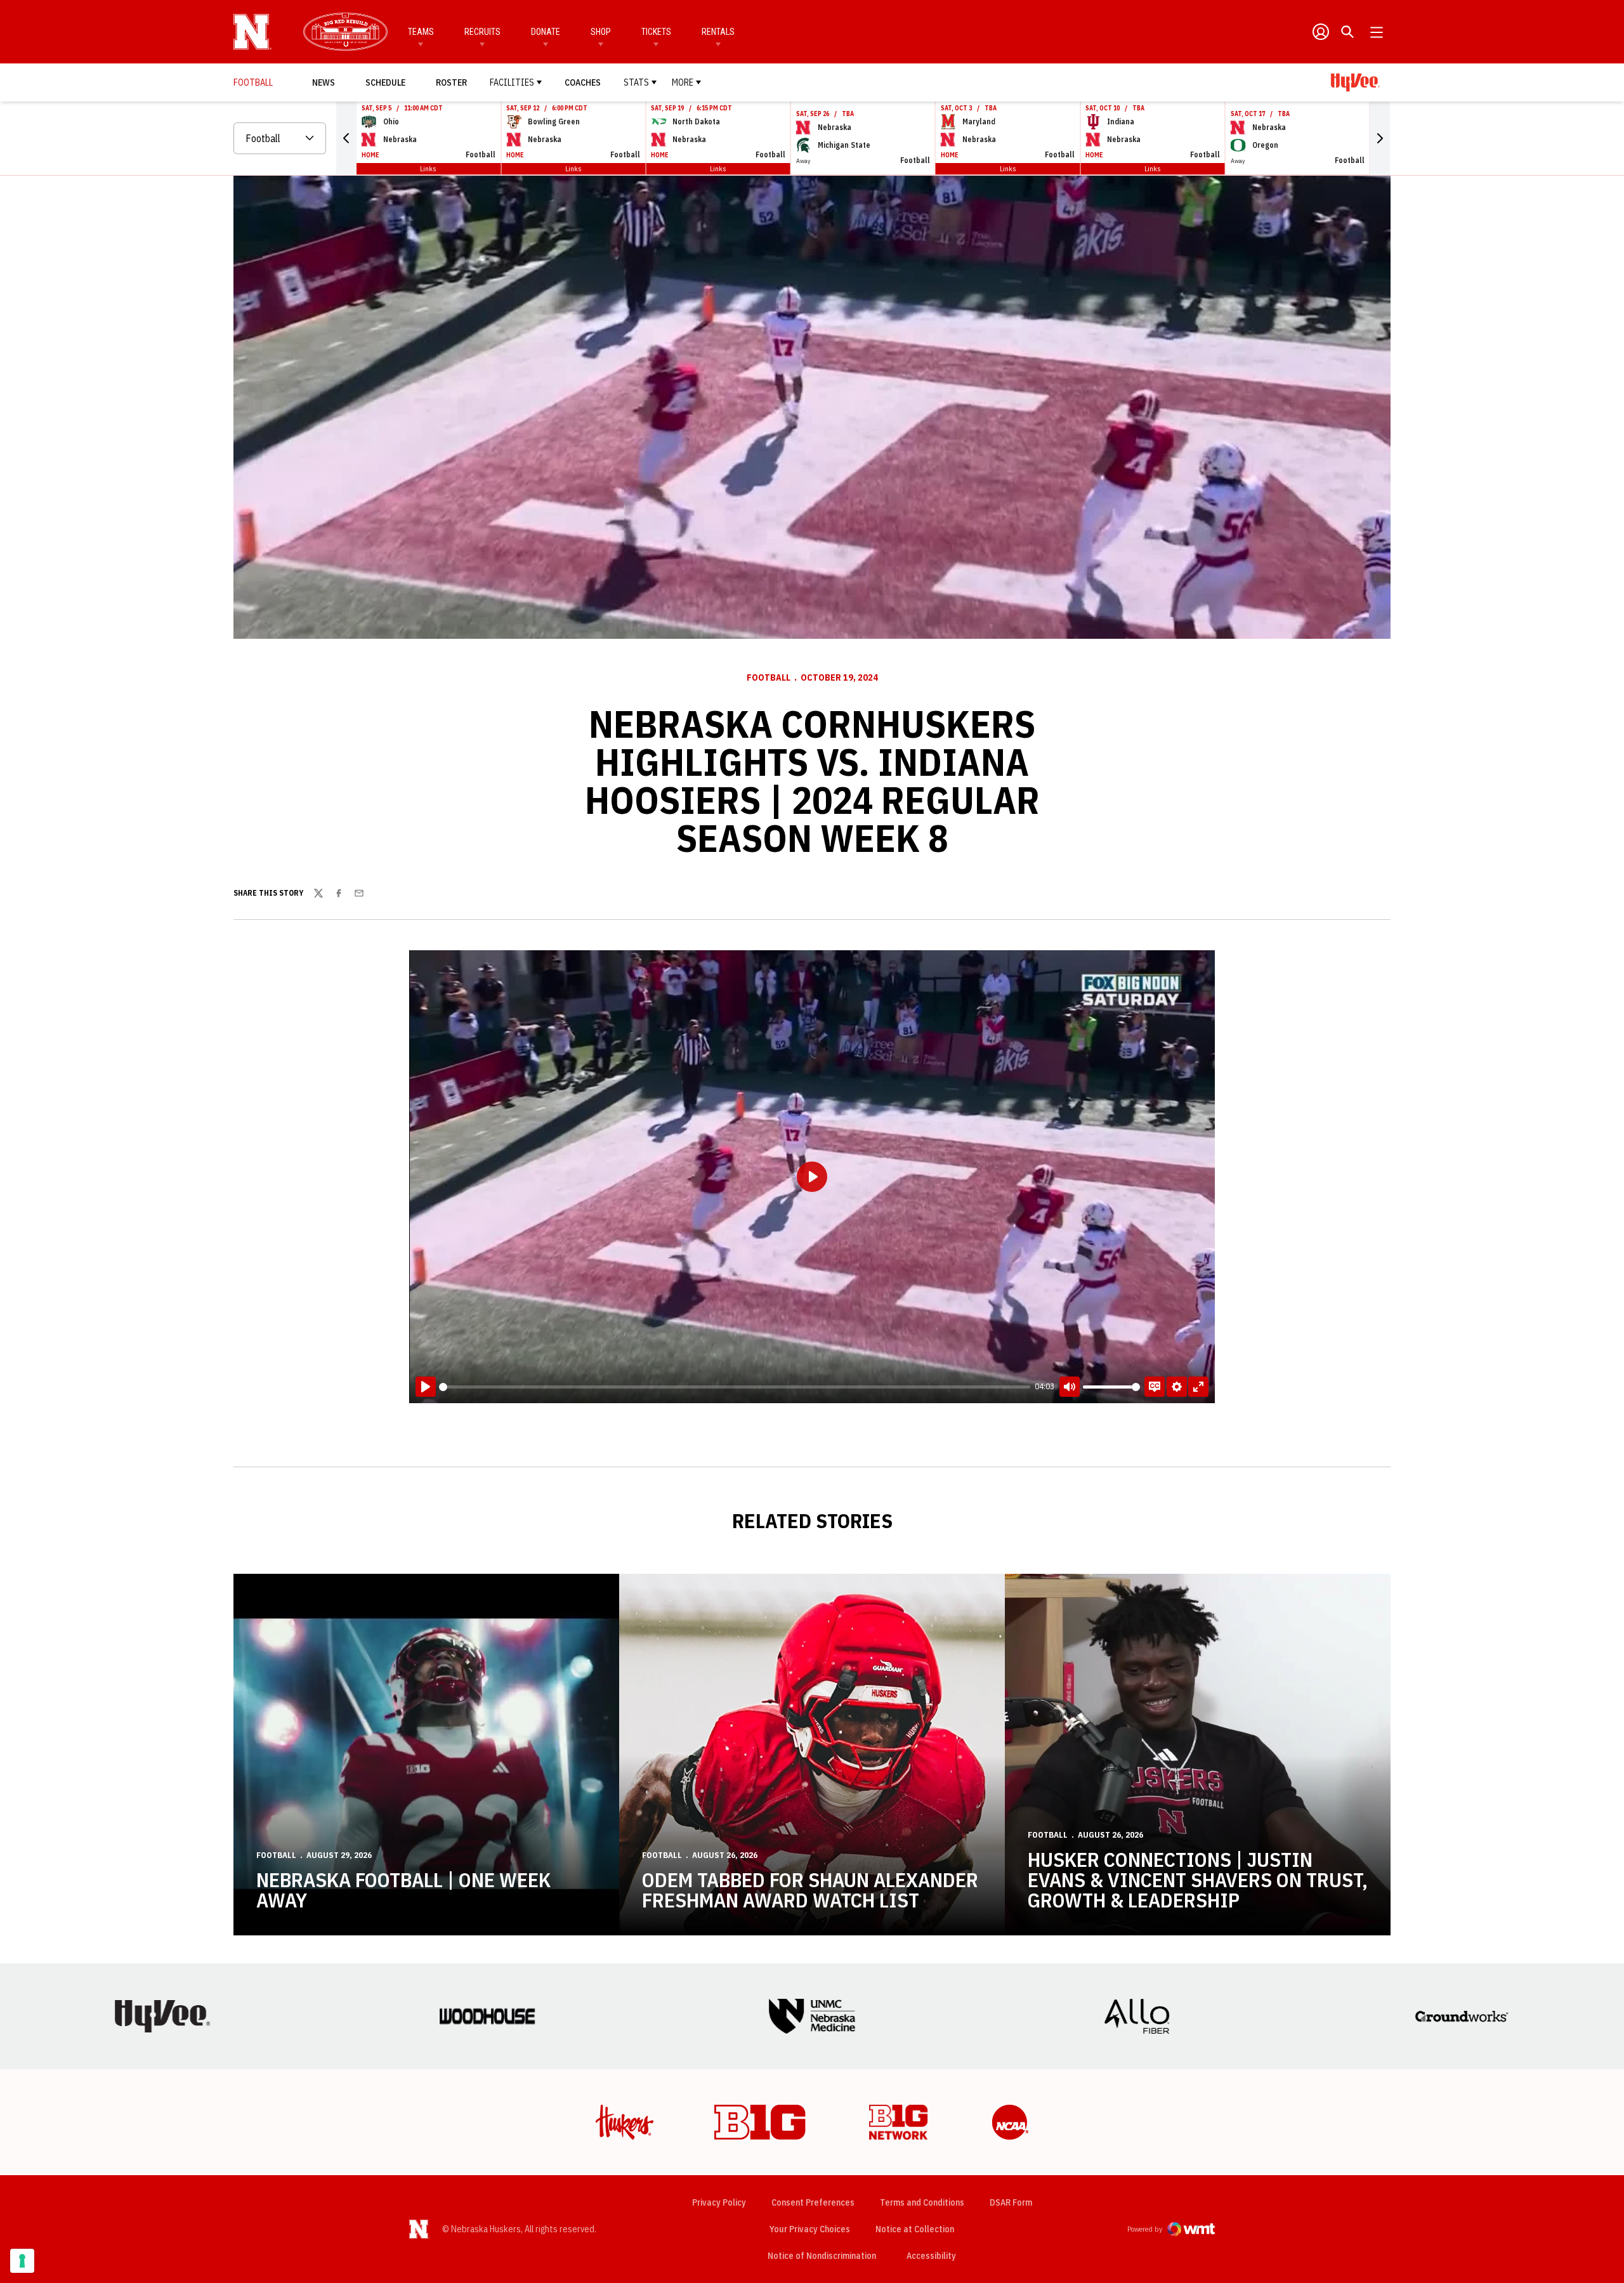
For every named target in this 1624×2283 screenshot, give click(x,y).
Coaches (583, 82)
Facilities (512, 82)
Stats (636, 82)
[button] (346, 138)
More (683, 82)
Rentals (718, 32)
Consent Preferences (813, 2202)
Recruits (482, 32)
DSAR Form (1011, 2202)
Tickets (656, 32)
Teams (421, 32)
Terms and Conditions (922, 2202)
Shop (601, 32)
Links (428, 168)
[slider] (735, 1387)
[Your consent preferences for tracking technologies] (22, 2261)
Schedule (385, 82)
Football (769, 677)
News (324, 82)
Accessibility (931, 2255)
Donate (546, 32)
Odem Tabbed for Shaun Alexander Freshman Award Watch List (810, 1890)
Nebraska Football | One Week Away (403, 1890)
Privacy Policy (719, 2202)
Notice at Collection (915, 2229)
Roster (451, 82)
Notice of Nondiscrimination (822, 2256)
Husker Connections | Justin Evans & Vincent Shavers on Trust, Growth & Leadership (1198, 1880)
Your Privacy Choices (810, 2229)
